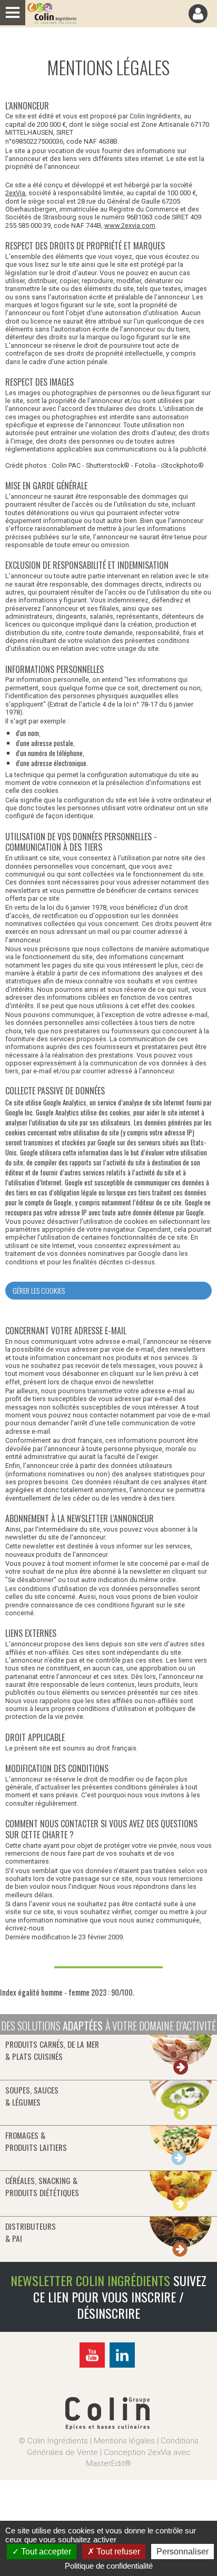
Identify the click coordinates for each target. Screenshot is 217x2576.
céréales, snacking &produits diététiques (42, 2186)
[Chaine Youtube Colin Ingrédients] (93, 2366)
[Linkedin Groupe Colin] (124, 2366)
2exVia (15, 193)
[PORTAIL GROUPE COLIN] (107, 2427)
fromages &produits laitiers (36, 2141)
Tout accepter (45, 2552)
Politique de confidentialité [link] (109, 2566)
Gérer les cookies (40, 1290)
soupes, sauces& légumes (32, 2096)
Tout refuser (117, 2552)
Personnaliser (183, 2552)
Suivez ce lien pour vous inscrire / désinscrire (120, 2297)
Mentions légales (124, 2441)
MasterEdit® (108, 2463)
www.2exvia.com (130, 225)
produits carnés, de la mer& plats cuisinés (52, 2050)
